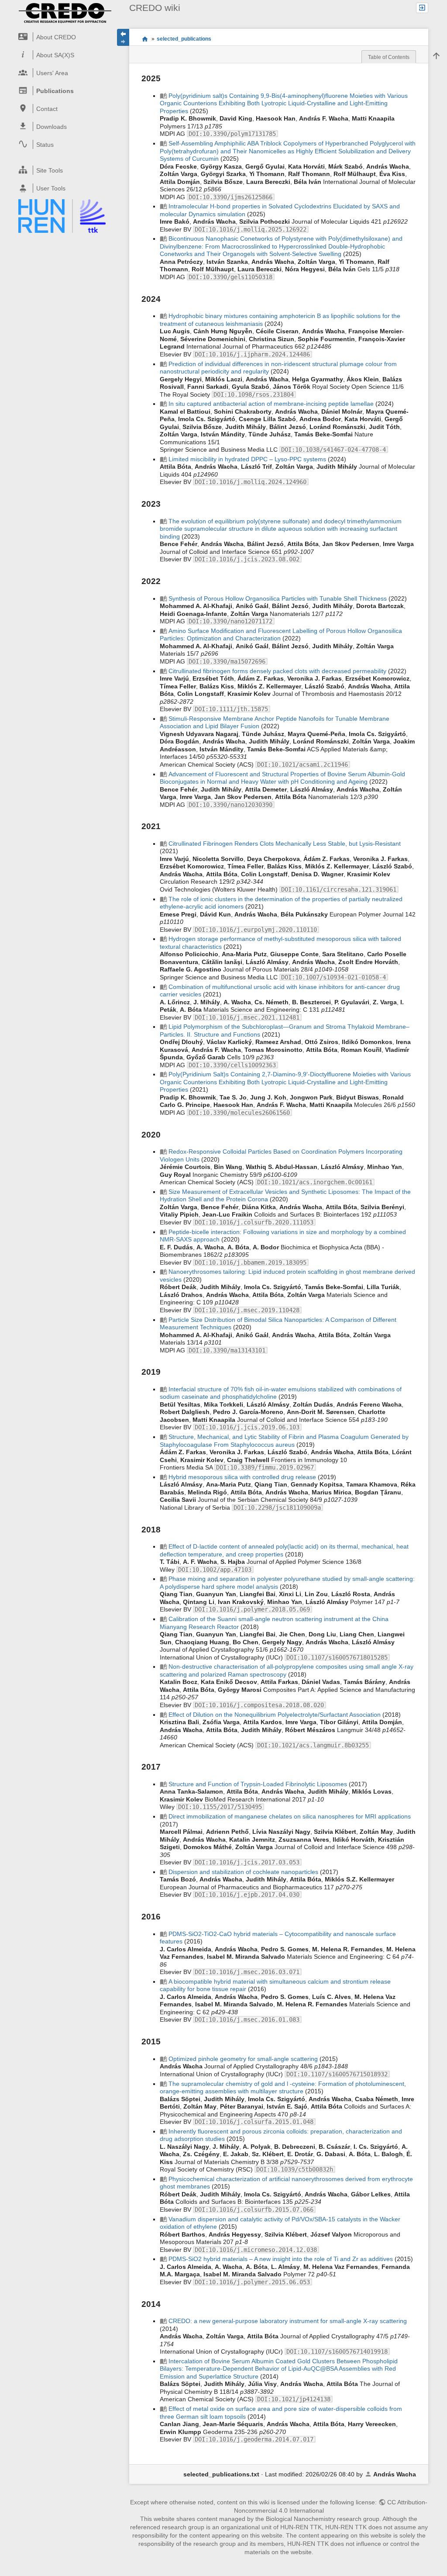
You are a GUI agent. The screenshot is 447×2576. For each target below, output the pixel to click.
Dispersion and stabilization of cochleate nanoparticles (243, 1872)
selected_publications (184, 39)
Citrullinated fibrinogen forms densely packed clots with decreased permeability (277, 671)
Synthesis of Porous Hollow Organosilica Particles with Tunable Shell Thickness (278, 598)
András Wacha (395, 2474)
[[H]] (65, 13)
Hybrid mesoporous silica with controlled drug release (242, 1477)
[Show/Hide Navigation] (123, 37)
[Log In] (422, 8)
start (145, 39)
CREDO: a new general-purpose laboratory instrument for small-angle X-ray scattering (288, 2321)
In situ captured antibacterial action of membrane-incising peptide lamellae (271, 404)
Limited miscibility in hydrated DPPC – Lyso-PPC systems (247, 459)
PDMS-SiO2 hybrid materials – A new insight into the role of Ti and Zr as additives (281, 2259)
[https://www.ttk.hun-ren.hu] (62, 216)
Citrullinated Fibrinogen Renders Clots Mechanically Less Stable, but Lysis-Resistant (285, 844)
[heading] (62, 37)
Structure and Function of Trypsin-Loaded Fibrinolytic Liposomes (258, 1784)
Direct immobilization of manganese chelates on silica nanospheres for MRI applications (290, 1816)
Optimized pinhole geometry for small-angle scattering (243, 2059)
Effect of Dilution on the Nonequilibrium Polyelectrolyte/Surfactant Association (275, 1715)
